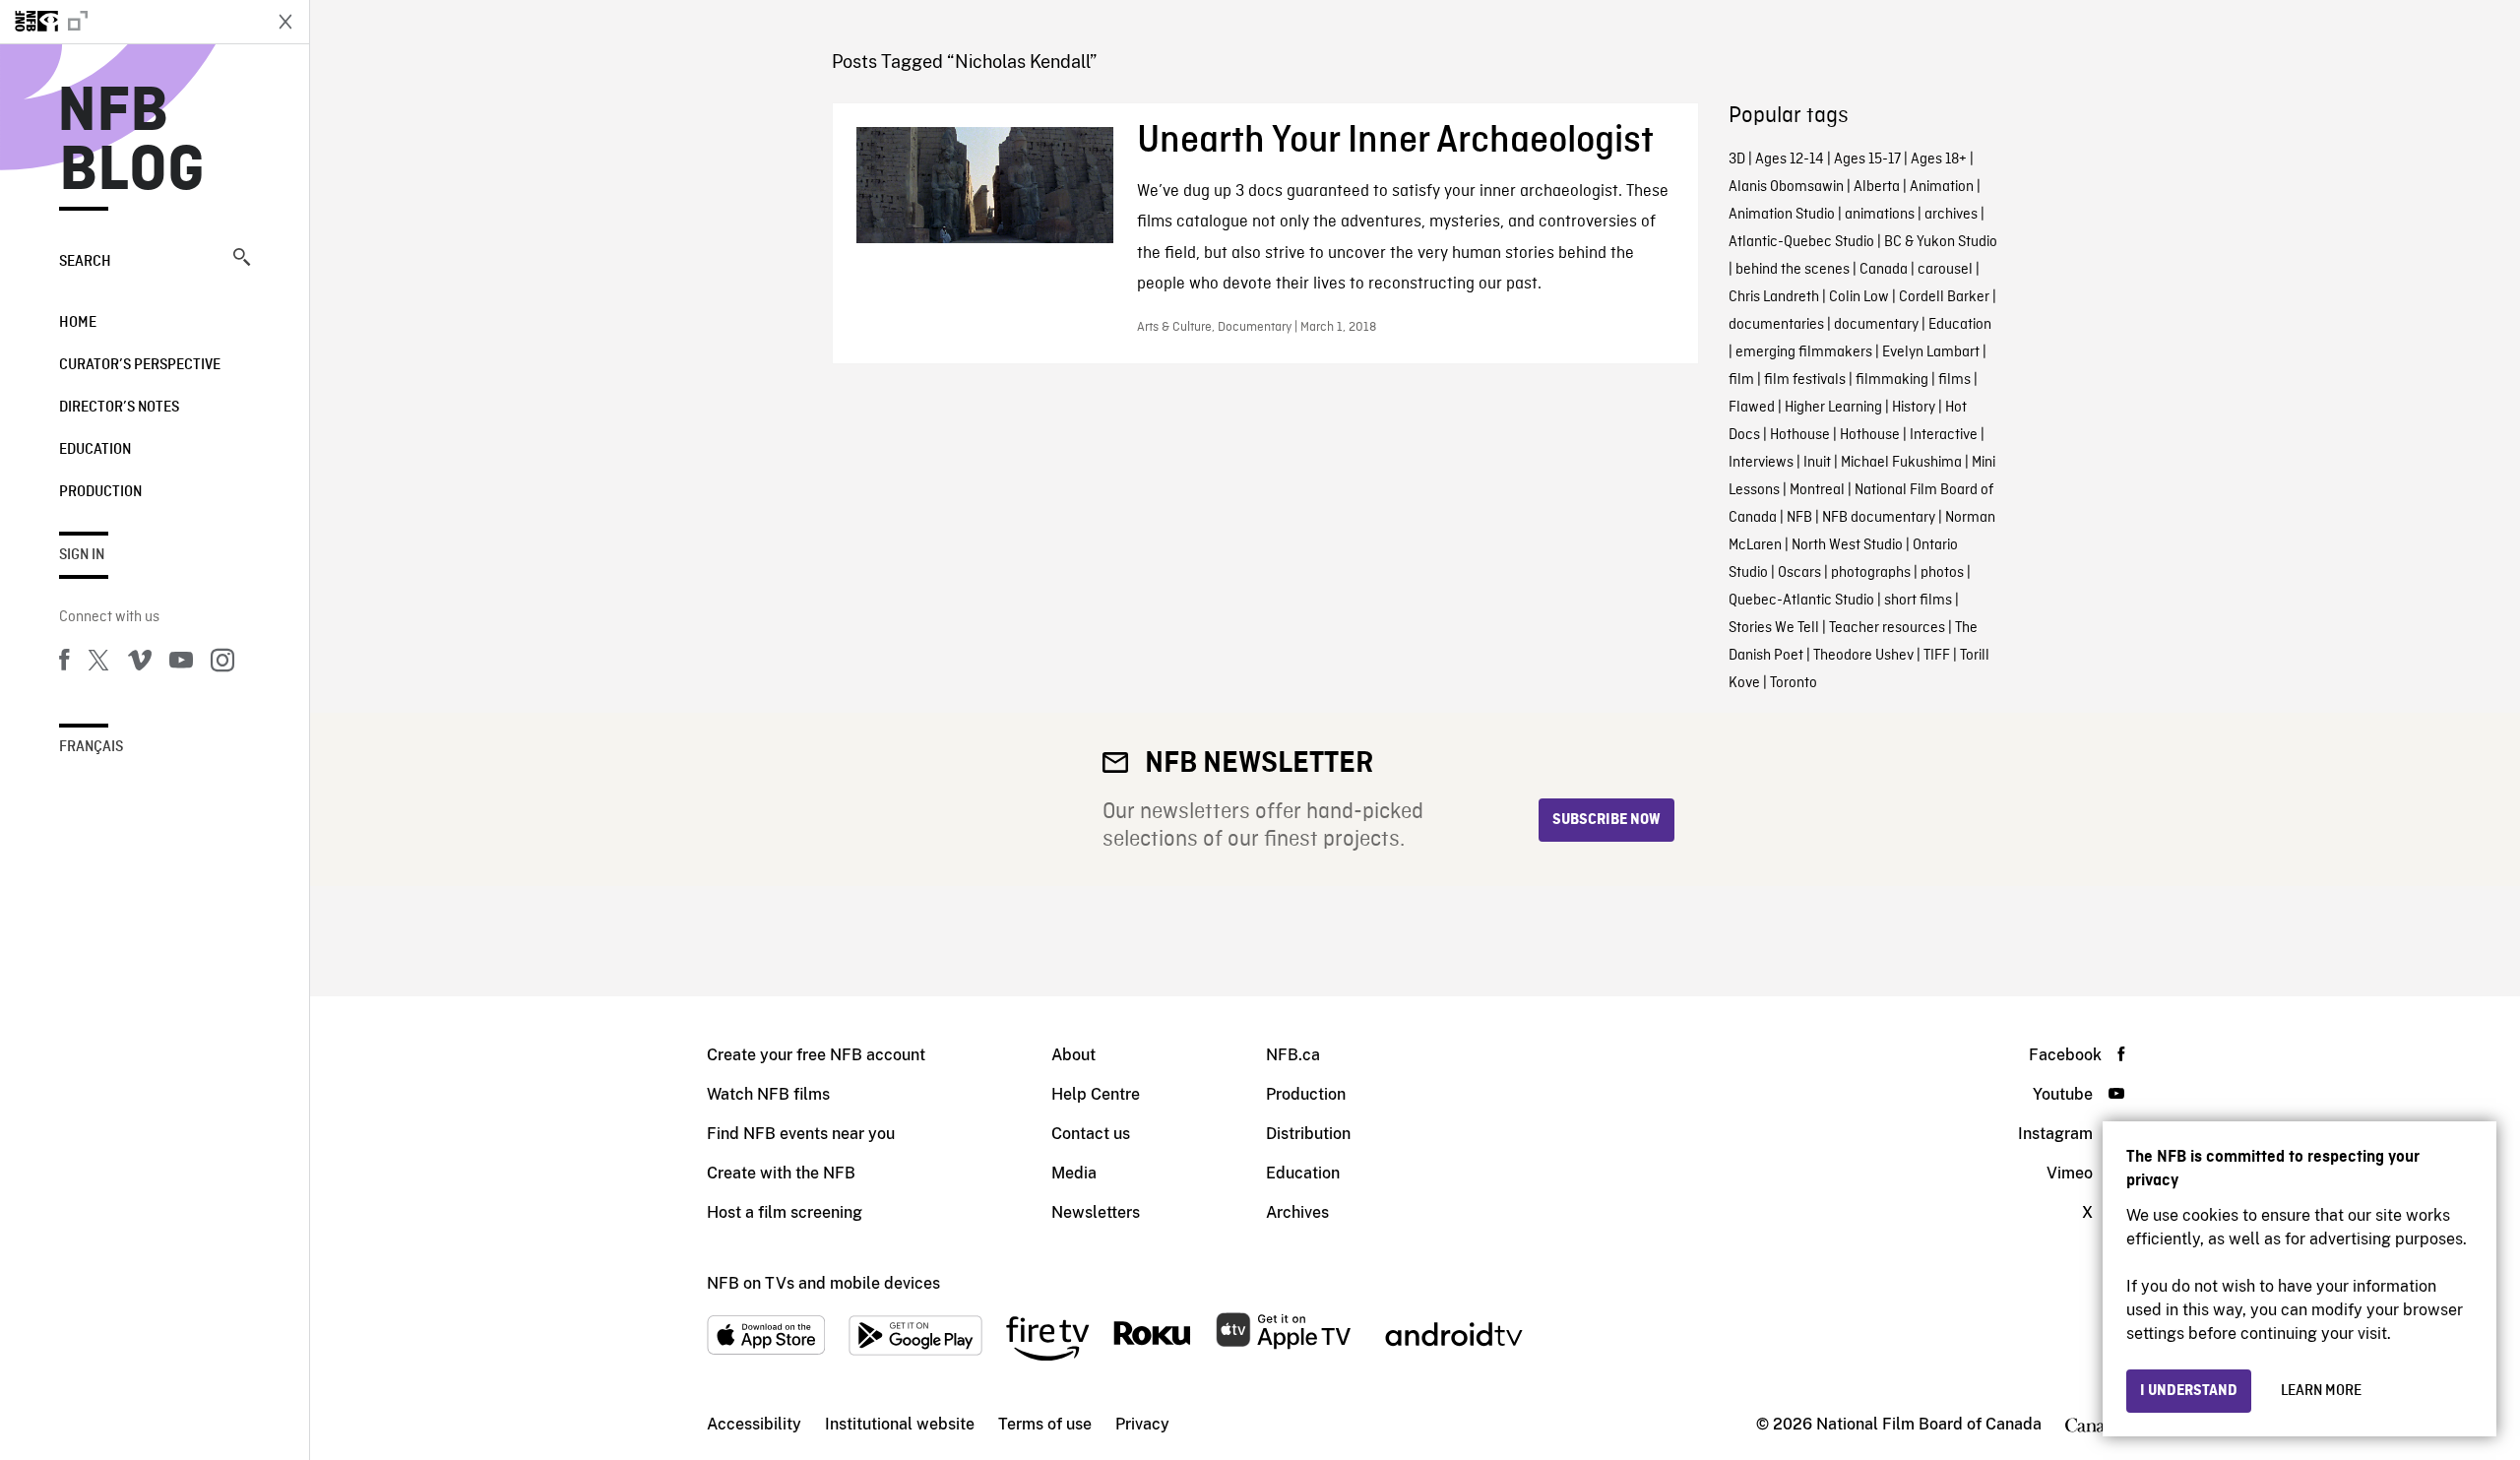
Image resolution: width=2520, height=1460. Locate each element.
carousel (1945, 270)
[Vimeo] (140, 664)
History (1914, 408)
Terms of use (1045, 1424)
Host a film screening (785, 1212)
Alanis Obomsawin (1786, 187)
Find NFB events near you (801, 1134)
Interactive (1944, 435)
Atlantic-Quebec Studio (1801, 242)
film (1741, 380)
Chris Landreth (1774, 297)
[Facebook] (64, 664)
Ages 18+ (1939, 159)
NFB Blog (132, 142)
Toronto (1794, 683)
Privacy (1142, 1424)
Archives (1297, 1212)
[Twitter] (98, 664)
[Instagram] (222, 664)
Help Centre (1096, 1094)
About (1073, 1055)
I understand (2189, 1391)
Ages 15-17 (1867, 159)
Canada (1884, 270)
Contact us (1091, 1134)
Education (95, 450)
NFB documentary (1879, 518)
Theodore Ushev (1863, 656)
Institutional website (900, 1424)
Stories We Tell (1774, 628)
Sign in (82, 555)
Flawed (1752, 408)
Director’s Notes (119, 408)
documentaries (1776, 325)
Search (85, 262)
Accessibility (754, 1424)
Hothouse (1800, 435)
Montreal (1817, 490)
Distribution (1308, 1134)
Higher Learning (1833, 408)
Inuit (1817, 463)
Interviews (1761, 463)
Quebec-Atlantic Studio (1801, 601)
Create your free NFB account (816, 1055)
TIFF (1937, 656)
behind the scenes (1793, 270)
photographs (1871, 573)
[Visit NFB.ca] (130, 22)
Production (100, 492)
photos (1942, 573)
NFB (1799, 518)
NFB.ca (1293, 1055)
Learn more (2321, 1391)
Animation (1942, 187)
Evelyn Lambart (1931, 352)
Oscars (1799, 573)
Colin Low (1859, 297)
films (1954, 380)
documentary (1876, 325)
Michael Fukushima (1901, 463)
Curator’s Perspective (140, 365)
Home (78, 323)
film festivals (1805, 380)
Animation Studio (1782, 215)
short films (1918, 601)
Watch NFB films (768, 1094)
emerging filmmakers (1804, 352)
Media (1074, 1173)
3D (1737, 159)
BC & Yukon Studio (1941, 242)
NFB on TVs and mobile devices (823, 1283)
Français (91, 747)
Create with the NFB (781, 1173)
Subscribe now (1606, 820)
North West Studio (1847, 545)
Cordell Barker (1944, 297)
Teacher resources (1887, 628)
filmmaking (1892, 380)
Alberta (1877, 187)
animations (1880, 215)
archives (1951, 215)
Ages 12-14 (1790, 159)
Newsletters (1096, 1212)
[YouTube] (181, 664)
